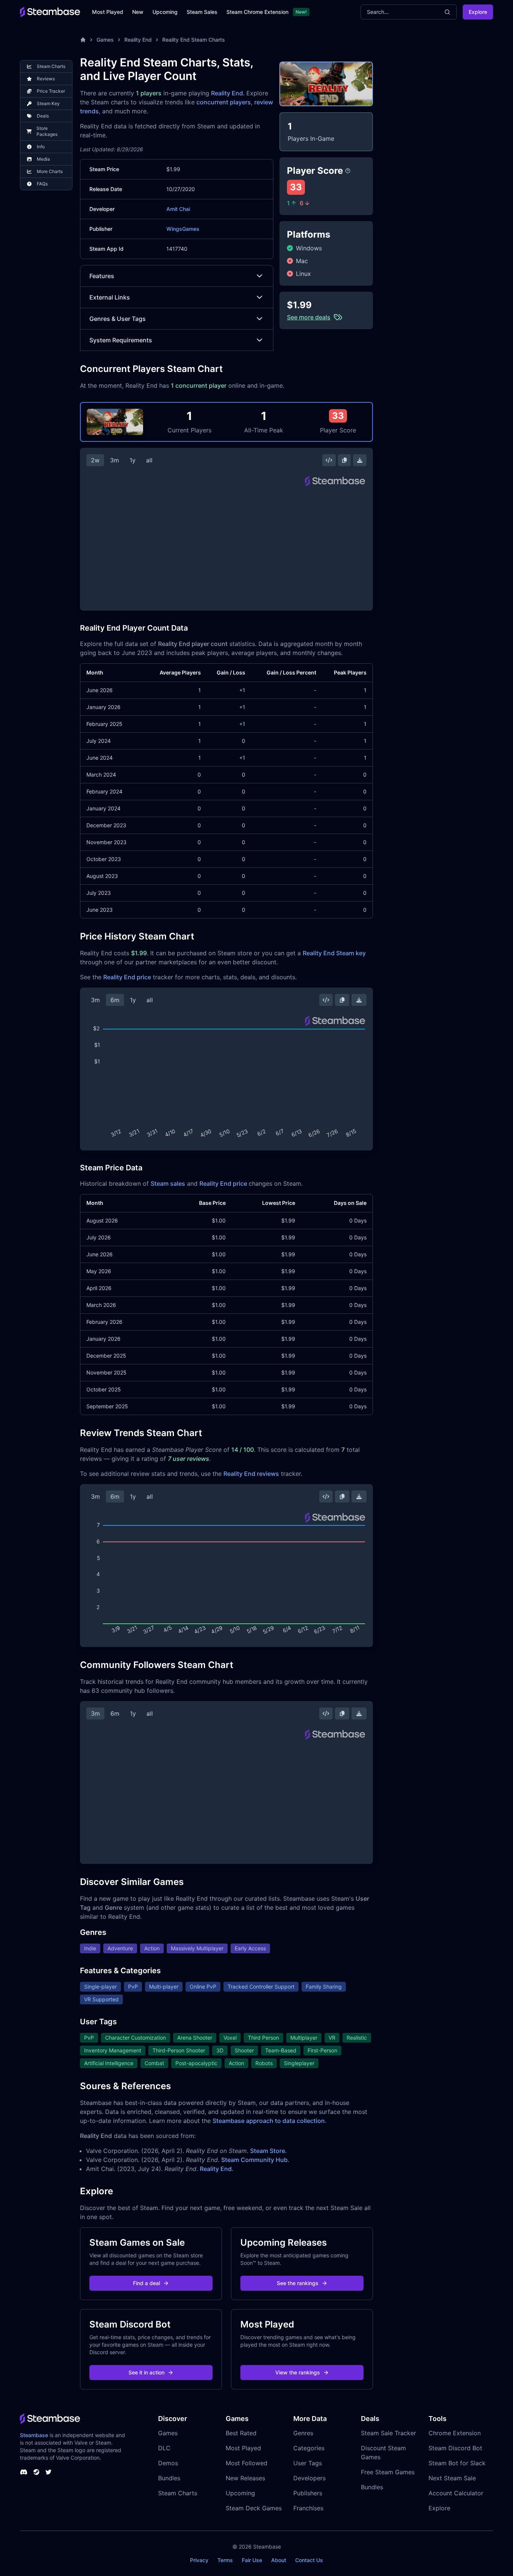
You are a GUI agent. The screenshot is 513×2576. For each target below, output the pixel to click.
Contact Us (309, 2560)
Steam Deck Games (254, 2508)
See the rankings (298, 2283)
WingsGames (183, 229)
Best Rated (241, 2433)
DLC (164, 2448)
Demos (168, 2463)
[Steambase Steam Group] (36, 2472)
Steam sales (168, 1183)
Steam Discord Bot (455, 2448)
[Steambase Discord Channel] (24, 2472)
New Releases (245, 2478)
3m (115, 460)
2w (95, 460)
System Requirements (121, 340)
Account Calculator (456, 2493)
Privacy (199, 2560)
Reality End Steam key (334, 953)
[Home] (83, 40)
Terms (225, 2560)
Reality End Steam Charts (194, 40)
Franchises (308, 2508)
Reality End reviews (251, 1474)
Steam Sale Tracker (389, 2433)
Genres (303, 2433)
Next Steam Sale (452, 2478)
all (149, 460)
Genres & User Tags (118, 319)
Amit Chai (178, 209)
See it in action (146, 2372)
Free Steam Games (388, 2472)
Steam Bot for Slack (457, 2463)
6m (115, 1000)
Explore (478, 12)
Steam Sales (202, 12)
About (279, 2560)
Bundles (169, 2478)
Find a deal (146, 2283)
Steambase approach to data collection (269, 2121)
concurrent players (224, 102)
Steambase (34, 2435)
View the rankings (298, 2372)
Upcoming (165, 12)
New (138, 12)
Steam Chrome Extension (257, 12)
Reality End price (127, 977)
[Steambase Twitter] (48, 2472)
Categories (309, 2448)
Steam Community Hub (254, 2160)
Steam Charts (178, 2493)
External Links (110, 297)
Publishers (308, 2493)
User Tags (308, 2463)
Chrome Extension (455, 2433)
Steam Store (268, 2151)
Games (105, 40)
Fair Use (252, 2560)
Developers (309, 2478)
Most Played (108, 12)
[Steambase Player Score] (348, 171)
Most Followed (247, 2463)
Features (102, 276)
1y (133, 460)
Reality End (138, 40)
